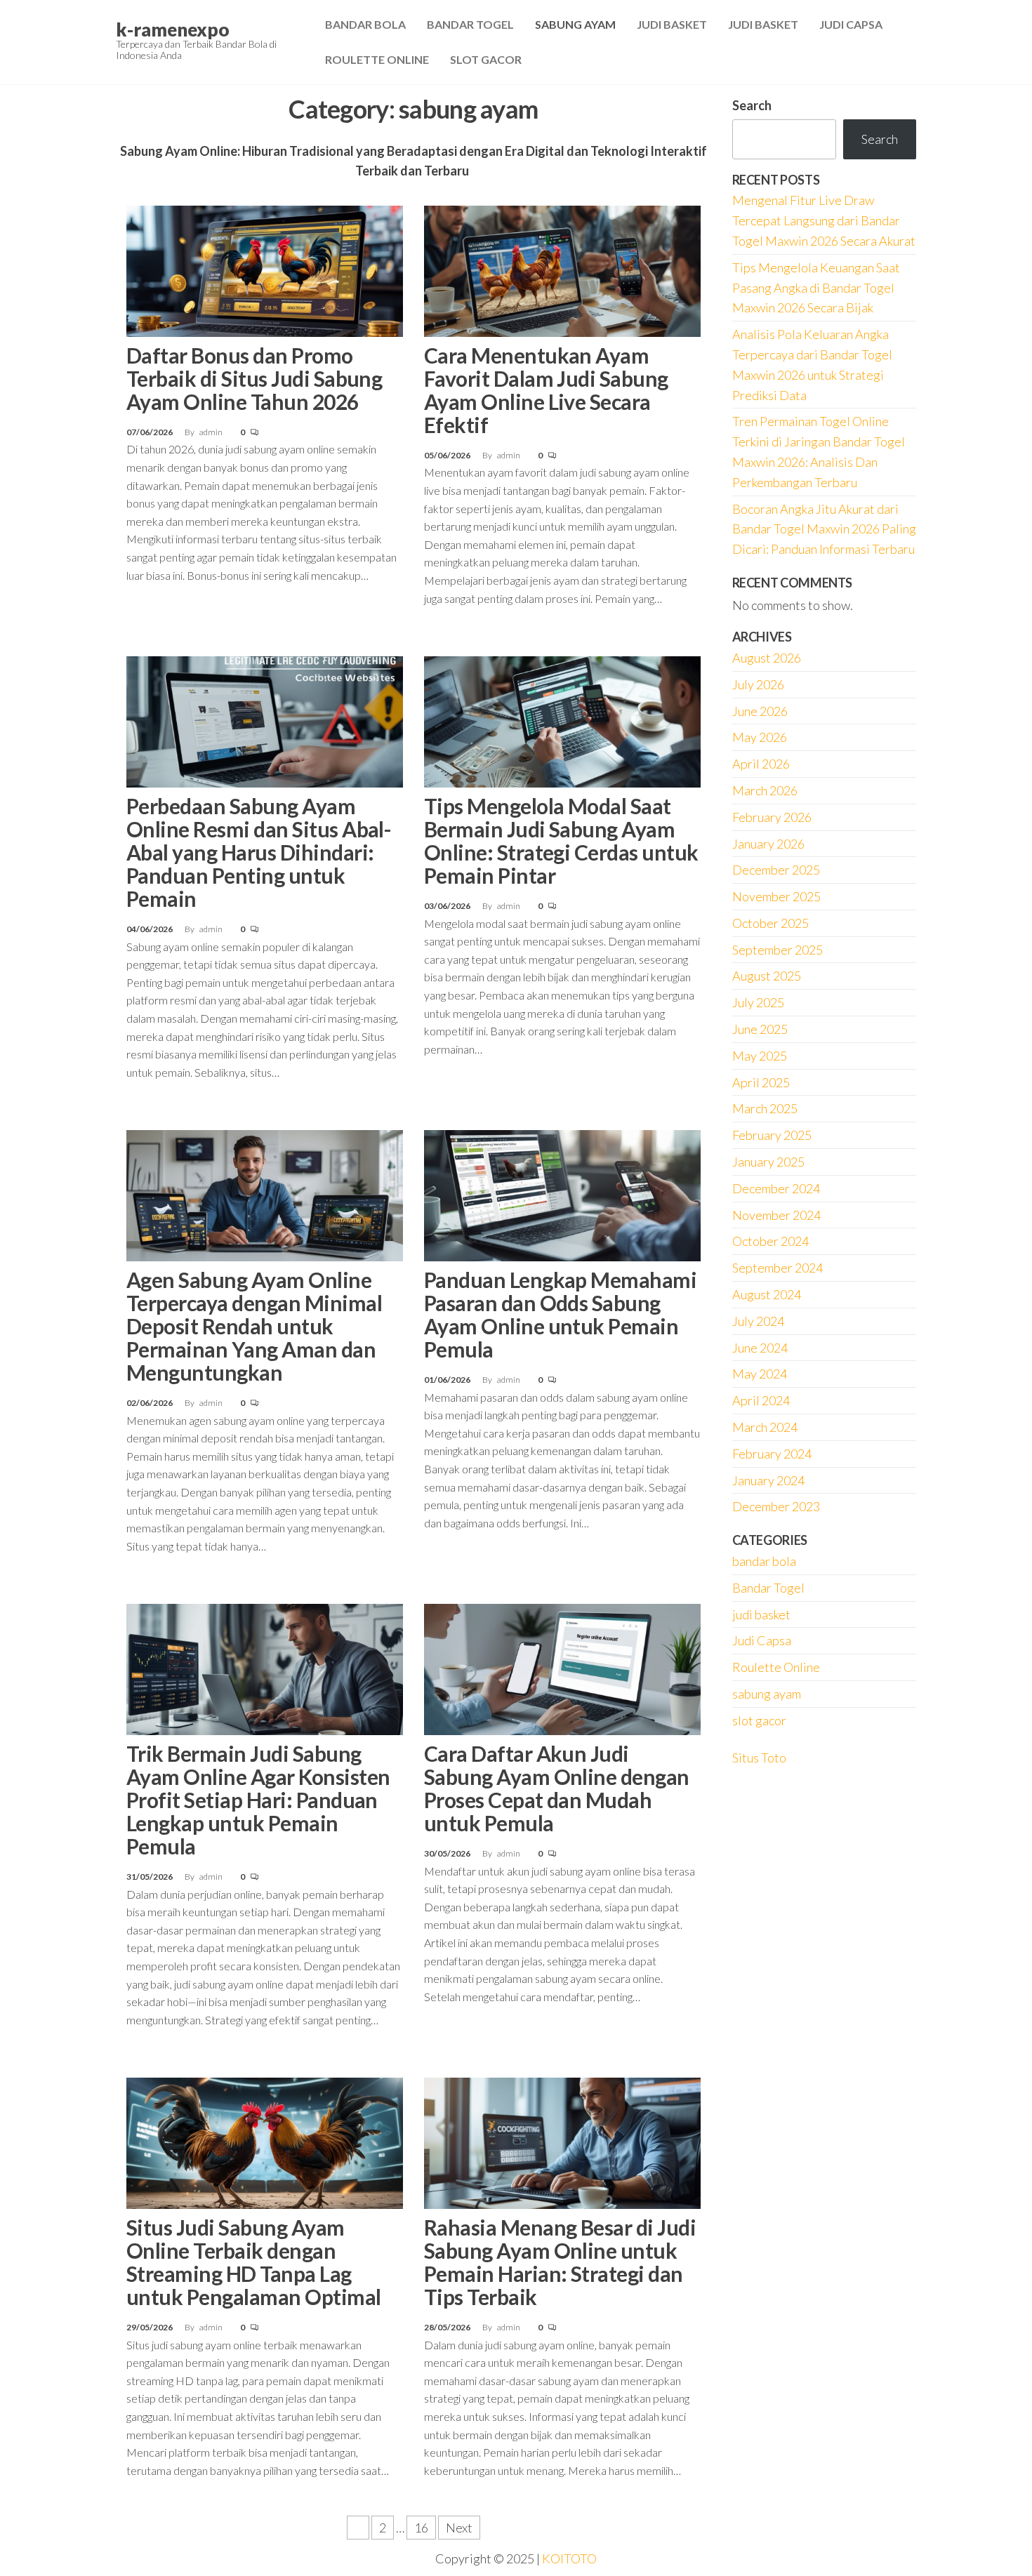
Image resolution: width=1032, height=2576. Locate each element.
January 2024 (768, 1480)
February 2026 (772, 817)
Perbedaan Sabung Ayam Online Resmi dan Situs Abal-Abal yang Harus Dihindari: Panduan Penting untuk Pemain (259, 852)
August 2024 (767, 1294)
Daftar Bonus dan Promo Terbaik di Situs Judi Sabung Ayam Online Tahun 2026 (254, 378)
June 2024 (760, 1348)
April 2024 (761, 1400)
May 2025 (760, 1056)
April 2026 (761, 764)
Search (752, 105)
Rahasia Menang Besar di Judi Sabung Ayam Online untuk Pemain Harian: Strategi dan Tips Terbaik (560, 2262)
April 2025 (761, 1082)
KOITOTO (569, 2558)
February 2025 (772, 1135)
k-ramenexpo (173, 29)
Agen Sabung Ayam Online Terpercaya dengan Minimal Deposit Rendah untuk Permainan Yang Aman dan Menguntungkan (254, 1326)
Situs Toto (759, 1758)
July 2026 (758, 684)
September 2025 (778, 950)
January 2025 (768, 1162)
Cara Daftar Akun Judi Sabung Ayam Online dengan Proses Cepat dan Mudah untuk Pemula (557, 1788)
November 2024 (776, 1215)
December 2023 (776, 1506)
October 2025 (770, 923)
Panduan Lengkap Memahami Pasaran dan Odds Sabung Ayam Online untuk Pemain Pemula (561, 1314)
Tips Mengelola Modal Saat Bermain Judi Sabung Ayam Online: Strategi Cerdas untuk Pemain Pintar (561, 841)
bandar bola (764, 1561)
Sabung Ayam (575, 24)
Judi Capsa (851, 24)
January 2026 (768, 844)
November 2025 (776, 896)
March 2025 (765, 1108)
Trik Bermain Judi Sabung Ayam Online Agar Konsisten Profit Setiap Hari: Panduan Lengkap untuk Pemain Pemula (258, 1800)
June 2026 (760, 711)
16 (421, 2528)
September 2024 (778, 1268)
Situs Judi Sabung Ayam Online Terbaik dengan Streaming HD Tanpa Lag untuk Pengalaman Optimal (254, 2262)
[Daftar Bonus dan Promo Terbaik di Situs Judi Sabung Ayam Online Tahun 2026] (265, 270)
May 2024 (760, 1374)
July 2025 (758, 1002)
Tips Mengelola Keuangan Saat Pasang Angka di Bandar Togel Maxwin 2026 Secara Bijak (816, 288)
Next (459, 2528)
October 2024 (770, 1241)
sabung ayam (767, 1694)
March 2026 (765, 790)
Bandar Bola (365, 24)
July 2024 (758, 1321)
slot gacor (759, 1720)
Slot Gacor (486, 59)
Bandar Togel (470, 24)
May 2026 (760, 737)
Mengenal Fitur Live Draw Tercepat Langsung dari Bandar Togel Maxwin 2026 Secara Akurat (824, 220)
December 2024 (776, 1188)
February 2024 (772, 1454)
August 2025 (767, 976)
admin (212, 432)
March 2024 (765, 1427)
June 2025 (760, 1029)
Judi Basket (672, 24)
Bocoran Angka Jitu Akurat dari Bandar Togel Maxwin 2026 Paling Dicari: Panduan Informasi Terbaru (824, 529)
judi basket (761, 1614)
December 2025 (776, 870)
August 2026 (767, 658)
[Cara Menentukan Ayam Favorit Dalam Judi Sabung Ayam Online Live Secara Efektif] (562, 270)
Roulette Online (377, 59)
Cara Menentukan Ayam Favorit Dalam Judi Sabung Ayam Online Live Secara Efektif (546, 390)
